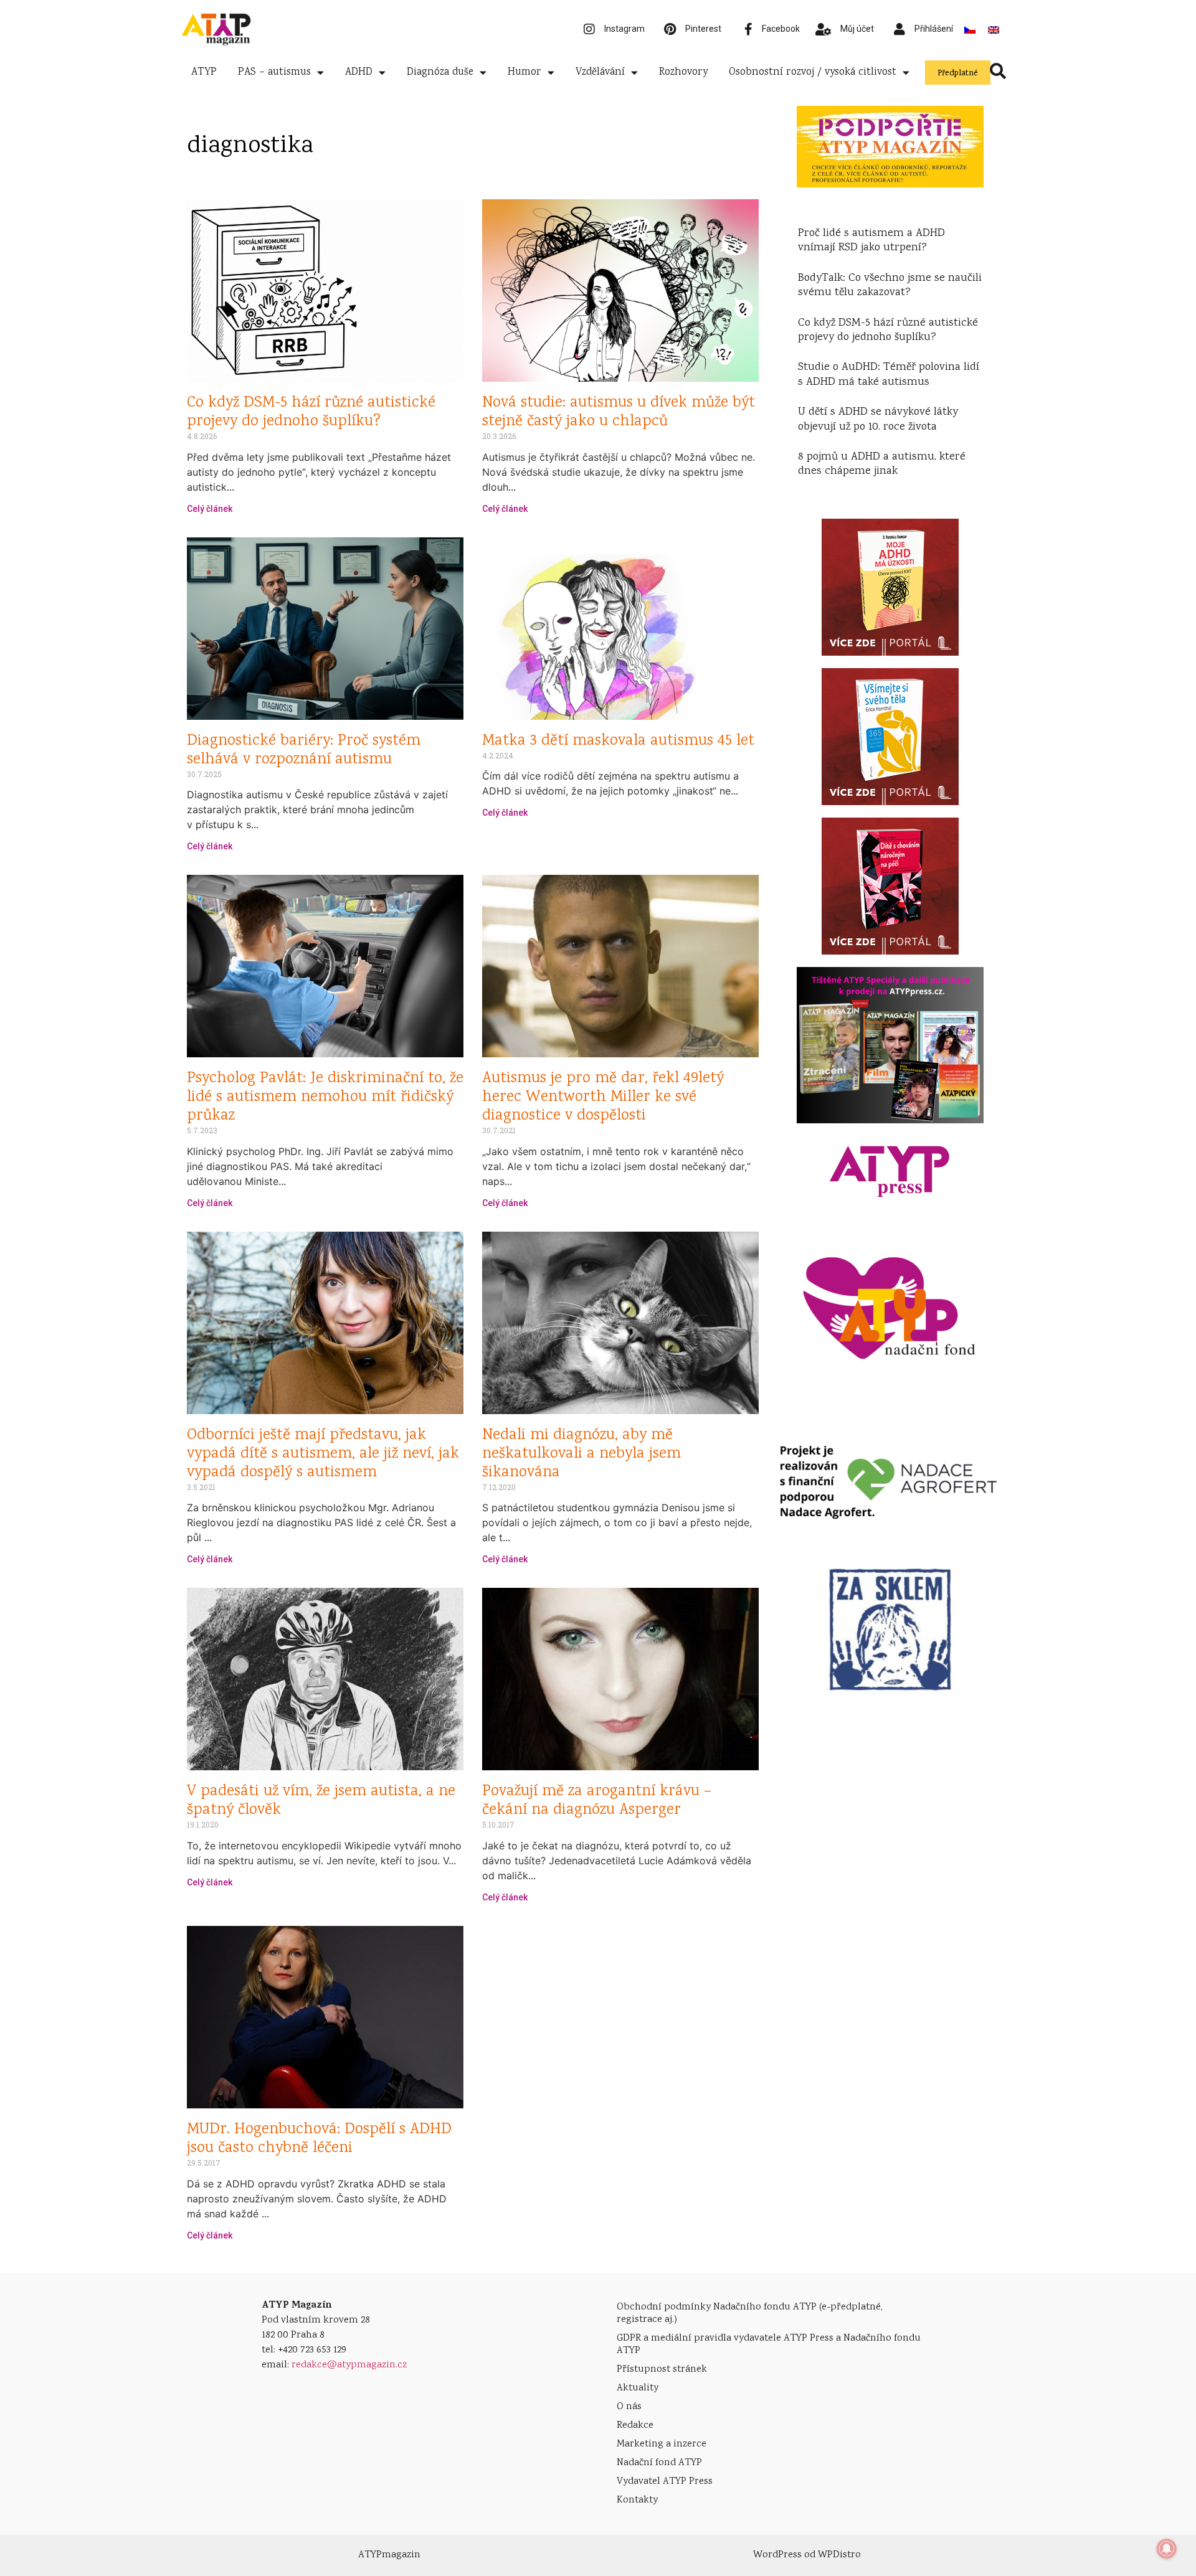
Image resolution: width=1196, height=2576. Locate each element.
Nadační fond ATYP (659, 2463)
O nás (629, 2407)
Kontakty (637, 2500)
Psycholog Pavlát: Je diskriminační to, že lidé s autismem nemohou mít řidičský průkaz (325, 1097)
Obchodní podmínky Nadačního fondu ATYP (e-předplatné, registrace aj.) (750, 2314)
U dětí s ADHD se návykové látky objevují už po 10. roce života (878, 419)
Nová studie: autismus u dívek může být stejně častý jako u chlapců (619, 413)
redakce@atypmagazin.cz (349, 2365)
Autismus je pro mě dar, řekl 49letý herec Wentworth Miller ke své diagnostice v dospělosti (603, 1097)
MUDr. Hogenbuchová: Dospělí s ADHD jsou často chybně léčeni (319, 2139)
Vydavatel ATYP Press (665, 2482)
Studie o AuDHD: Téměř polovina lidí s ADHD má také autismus (889, 375)
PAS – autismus (274, 73)
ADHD (359, 73)
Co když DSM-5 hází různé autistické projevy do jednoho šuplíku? (311, 413)
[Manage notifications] (1167, 2549)
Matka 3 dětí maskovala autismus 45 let (618, 741)
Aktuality (638, 2388)
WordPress (777, 2555)
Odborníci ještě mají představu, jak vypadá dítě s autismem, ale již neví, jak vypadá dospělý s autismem (323, 1454)
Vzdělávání (600, 73)
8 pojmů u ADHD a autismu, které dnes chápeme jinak (882, 464)
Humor (524, 73)
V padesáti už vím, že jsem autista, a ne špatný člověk (321, 1801)
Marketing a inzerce (662, 2444)
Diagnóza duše (440, 73)
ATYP (204, 73)
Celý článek (210, 509)
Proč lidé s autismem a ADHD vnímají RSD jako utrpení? (871, 241)
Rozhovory (683, 73)
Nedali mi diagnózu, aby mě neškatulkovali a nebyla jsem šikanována (581, 1454)
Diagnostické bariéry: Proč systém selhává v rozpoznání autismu (304, 751)
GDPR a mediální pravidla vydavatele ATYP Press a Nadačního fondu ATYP (769, 2345)
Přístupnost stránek (662, 2370)
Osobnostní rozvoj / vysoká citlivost (813, 73)
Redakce (635, 2426)
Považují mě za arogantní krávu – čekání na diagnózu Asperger (597, 1801)
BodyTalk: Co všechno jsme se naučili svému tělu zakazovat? (890, 285)
